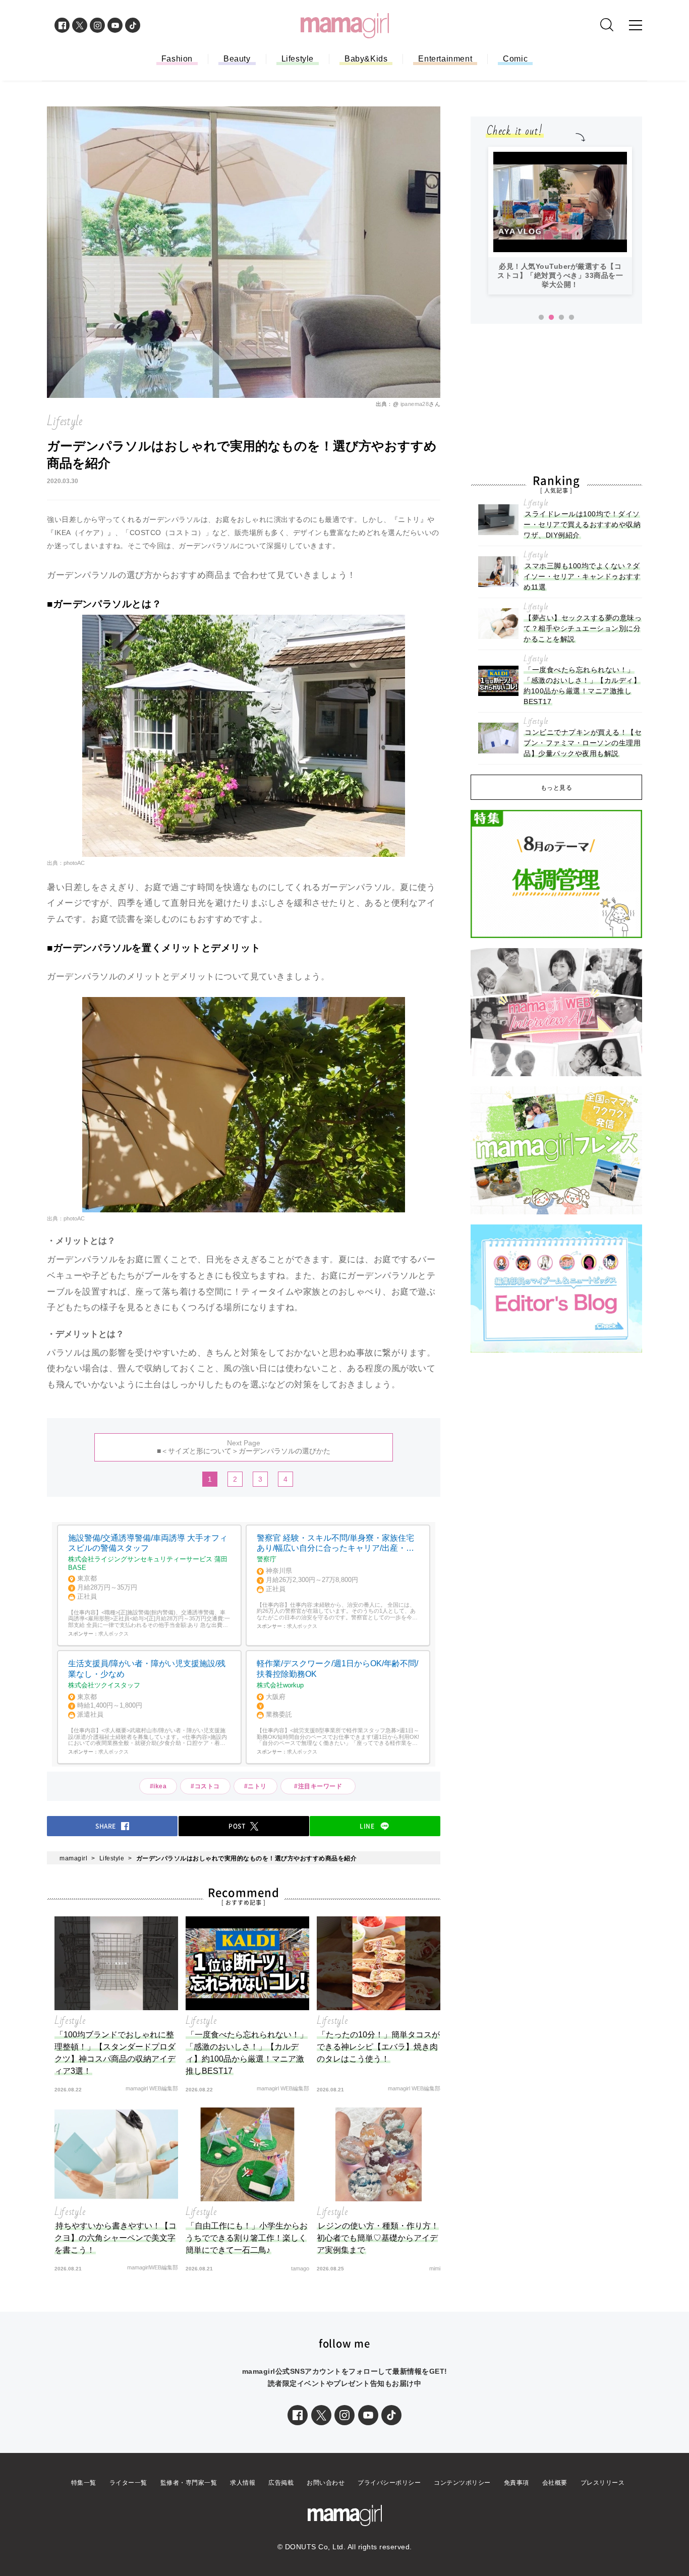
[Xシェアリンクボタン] (321, 2415)
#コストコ (205, 1786)
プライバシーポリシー (389, 2483)
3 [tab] (561, 318)
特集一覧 (84, 2483)
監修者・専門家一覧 (189, 2483)
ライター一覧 (128, 2483)
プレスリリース (603, 2483)
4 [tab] (571, 318)
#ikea (158, 1786)
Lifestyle (298, 59)
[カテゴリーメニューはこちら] (636, 25)
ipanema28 (415, 404)
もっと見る (557, 788)
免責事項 (516, 2483)
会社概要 (555, 2483)
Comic (515, 59)
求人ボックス (113, 1634)
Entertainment (445, 59)
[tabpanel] (560, 221)
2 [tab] (551, 318)
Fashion (177, 59)
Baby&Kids (366, 59)
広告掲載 (281, 2483)
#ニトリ (255, 1786)
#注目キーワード (321, 1786)
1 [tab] (541, 318)
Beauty (237, 59)
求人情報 (243, 2483)
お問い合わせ (326, 2483)
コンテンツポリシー (462, 2483)
